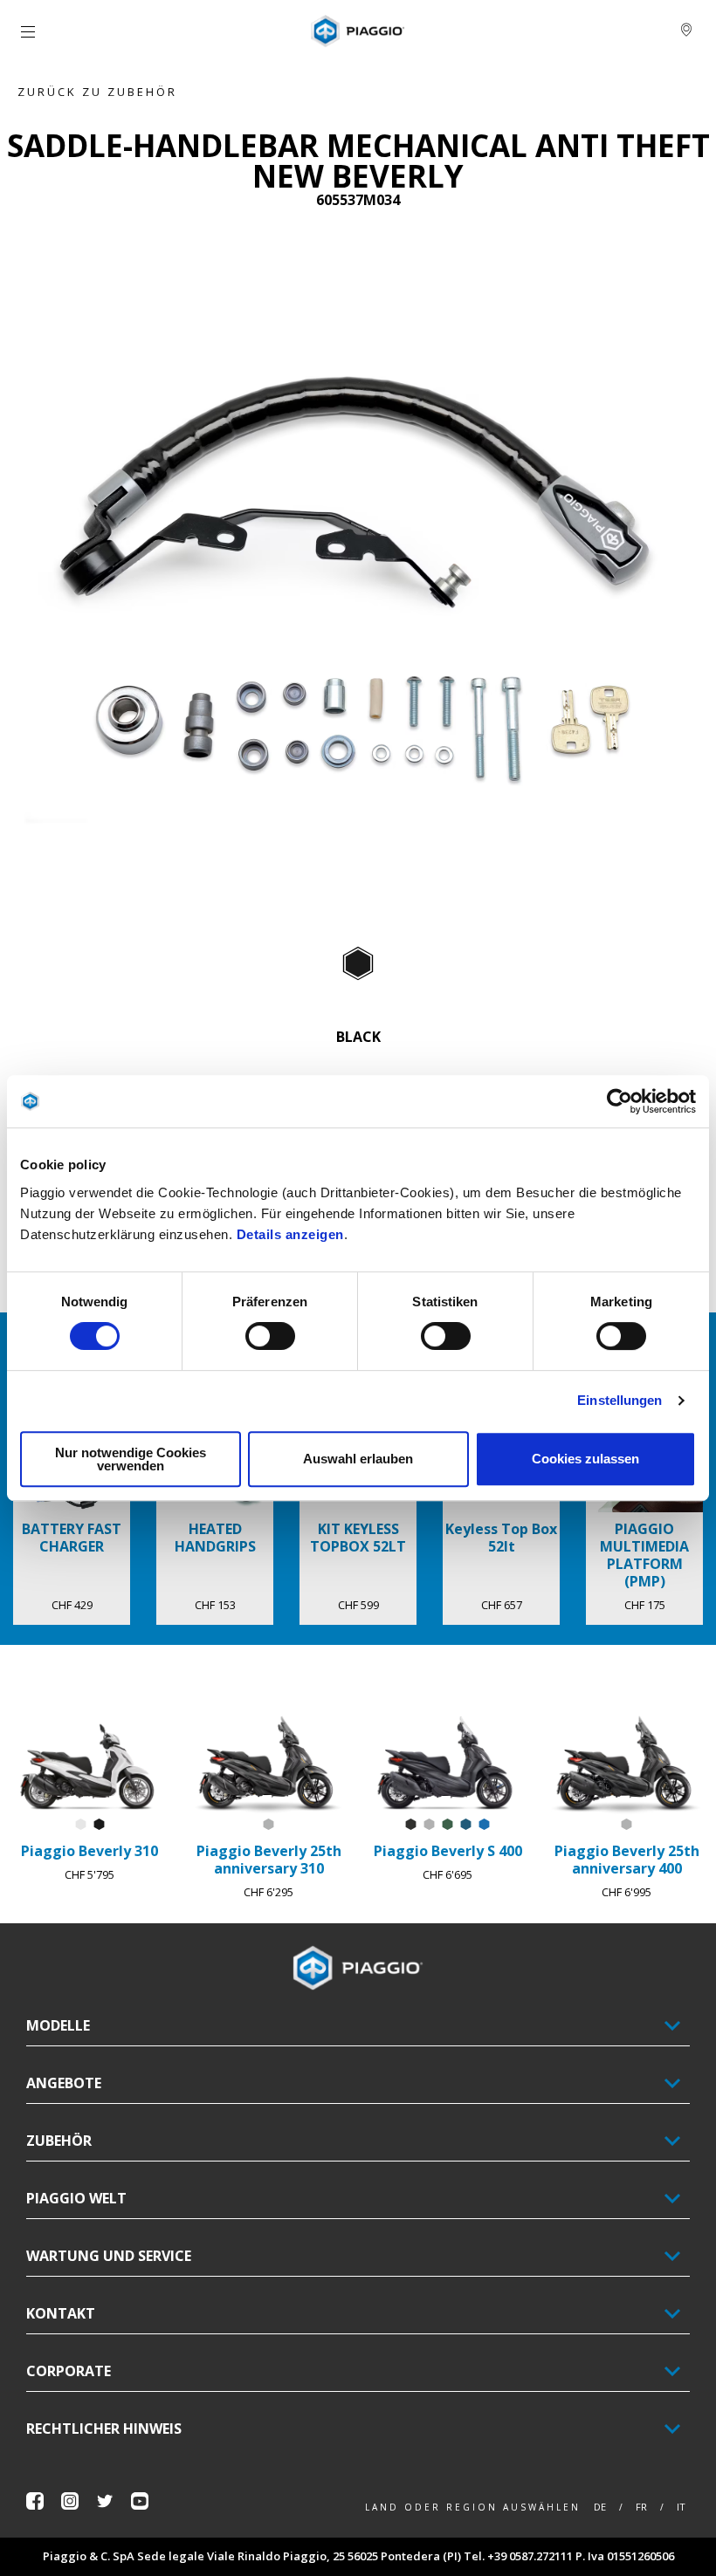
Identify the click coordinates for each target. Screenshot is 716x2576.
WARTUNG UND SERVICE (109, 2256)
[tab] (358, 964)
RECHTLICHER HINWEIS (104, 2429)
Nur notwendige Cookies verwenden (131, 1459)
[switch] (270, 1336)
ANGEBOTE (64, 2083)
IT (681, 2507)
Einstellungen (620, 1400)
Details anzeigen (290, 1234)
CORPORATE (69, 2371)
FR (641, 2507)
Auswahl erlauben (358, 1459)
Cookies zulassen (585, 1459)
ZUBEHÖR (59, 2141)
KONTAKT (61, 2313)
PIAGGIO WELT (76, 2198)
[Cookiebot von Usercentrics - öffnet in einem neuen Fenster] (620, 1101)
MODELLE (58, 2025)
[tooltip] (358, 964)
